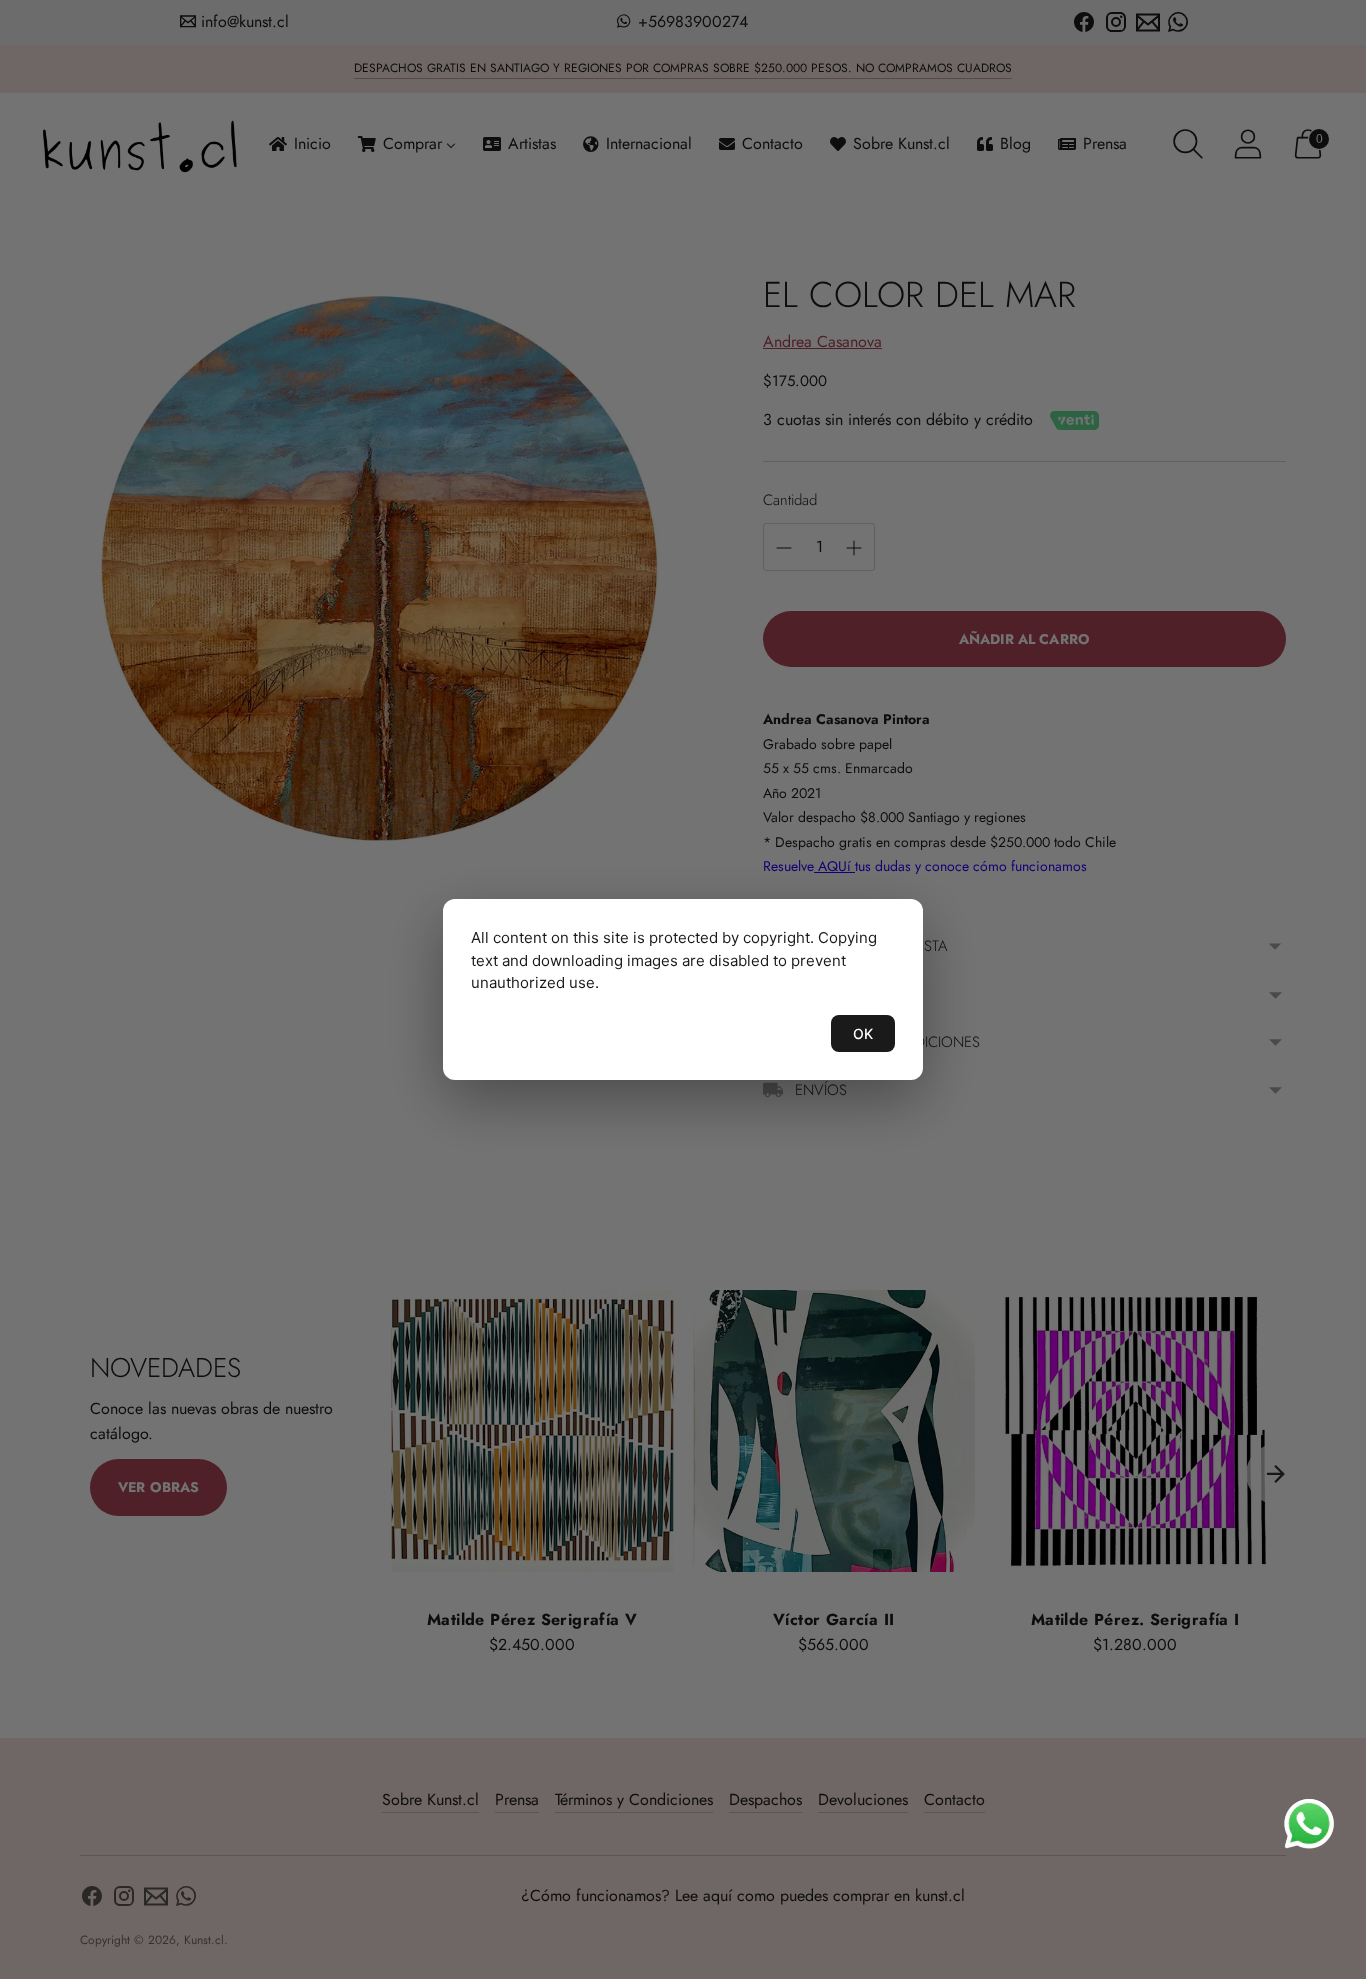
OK (863, 1033)
